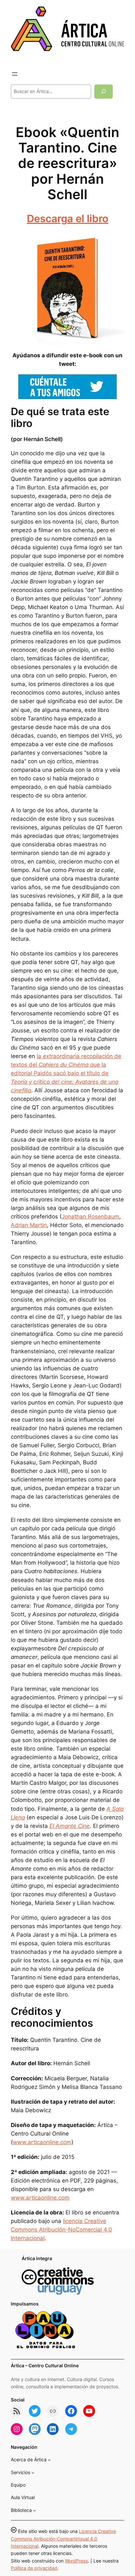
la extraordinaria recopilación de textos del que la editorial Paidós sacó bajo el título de (66, 1073)
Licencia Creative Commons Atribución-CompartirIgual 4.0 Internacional (63, 2539)
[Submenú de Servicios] (33, 2473)
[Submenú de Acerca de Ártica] (49, 2460)
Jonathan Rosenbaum (90, 1217)
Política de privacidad (34, 2568)
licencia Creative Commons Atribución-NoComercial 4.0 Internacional (61, 2230)
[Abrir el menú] (15, 74)
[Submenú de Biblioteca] (35, 2510)
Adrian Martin (29, 1225)
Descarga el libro (68, 218)
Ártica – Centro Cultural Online (45, 2365)
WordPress (76, 2561)
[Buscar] (104, 92)
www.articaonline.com (42, 2142)
